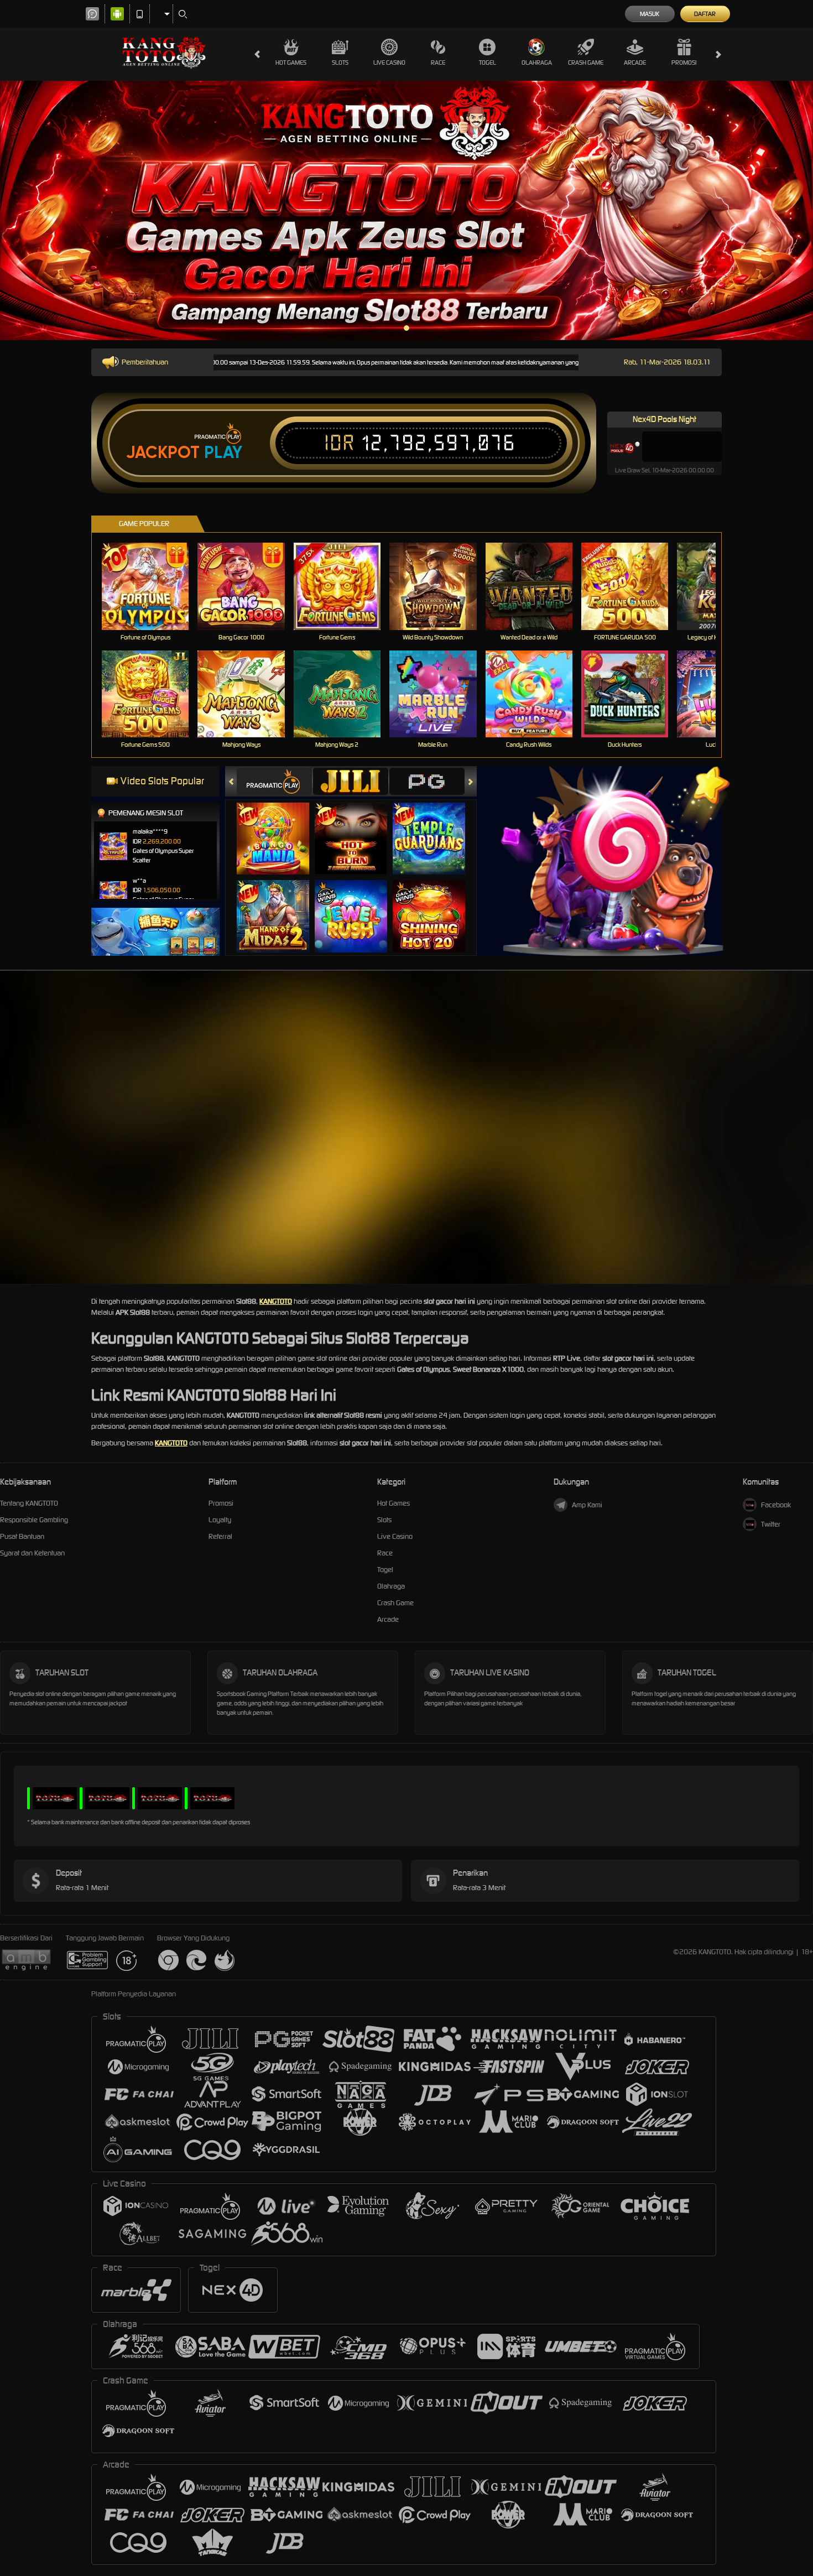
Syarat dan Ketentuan (32, 1553)
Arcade (635, 63)
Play (223, 452)
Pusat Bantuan (22, 1536)
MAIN (152, 586)
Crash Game (586, 63)
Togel (488, 63)
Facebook (776, 1505)
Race (438, 63)
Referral (220, 1536)
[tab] (274, 781)
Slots (340, 63)
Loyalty (220, 1520)
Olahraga (537, 63)
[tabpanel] (406, 210)
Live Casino (389, 63)
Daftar (705, 14)
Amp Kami (587, 1505)
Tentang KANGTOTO (29, 1503)
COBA (280, 827)
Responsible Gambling (34, 1520)
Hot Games (291, 63)
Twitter (771, 1524)
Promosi (684, 63)
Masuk (650, 14)
